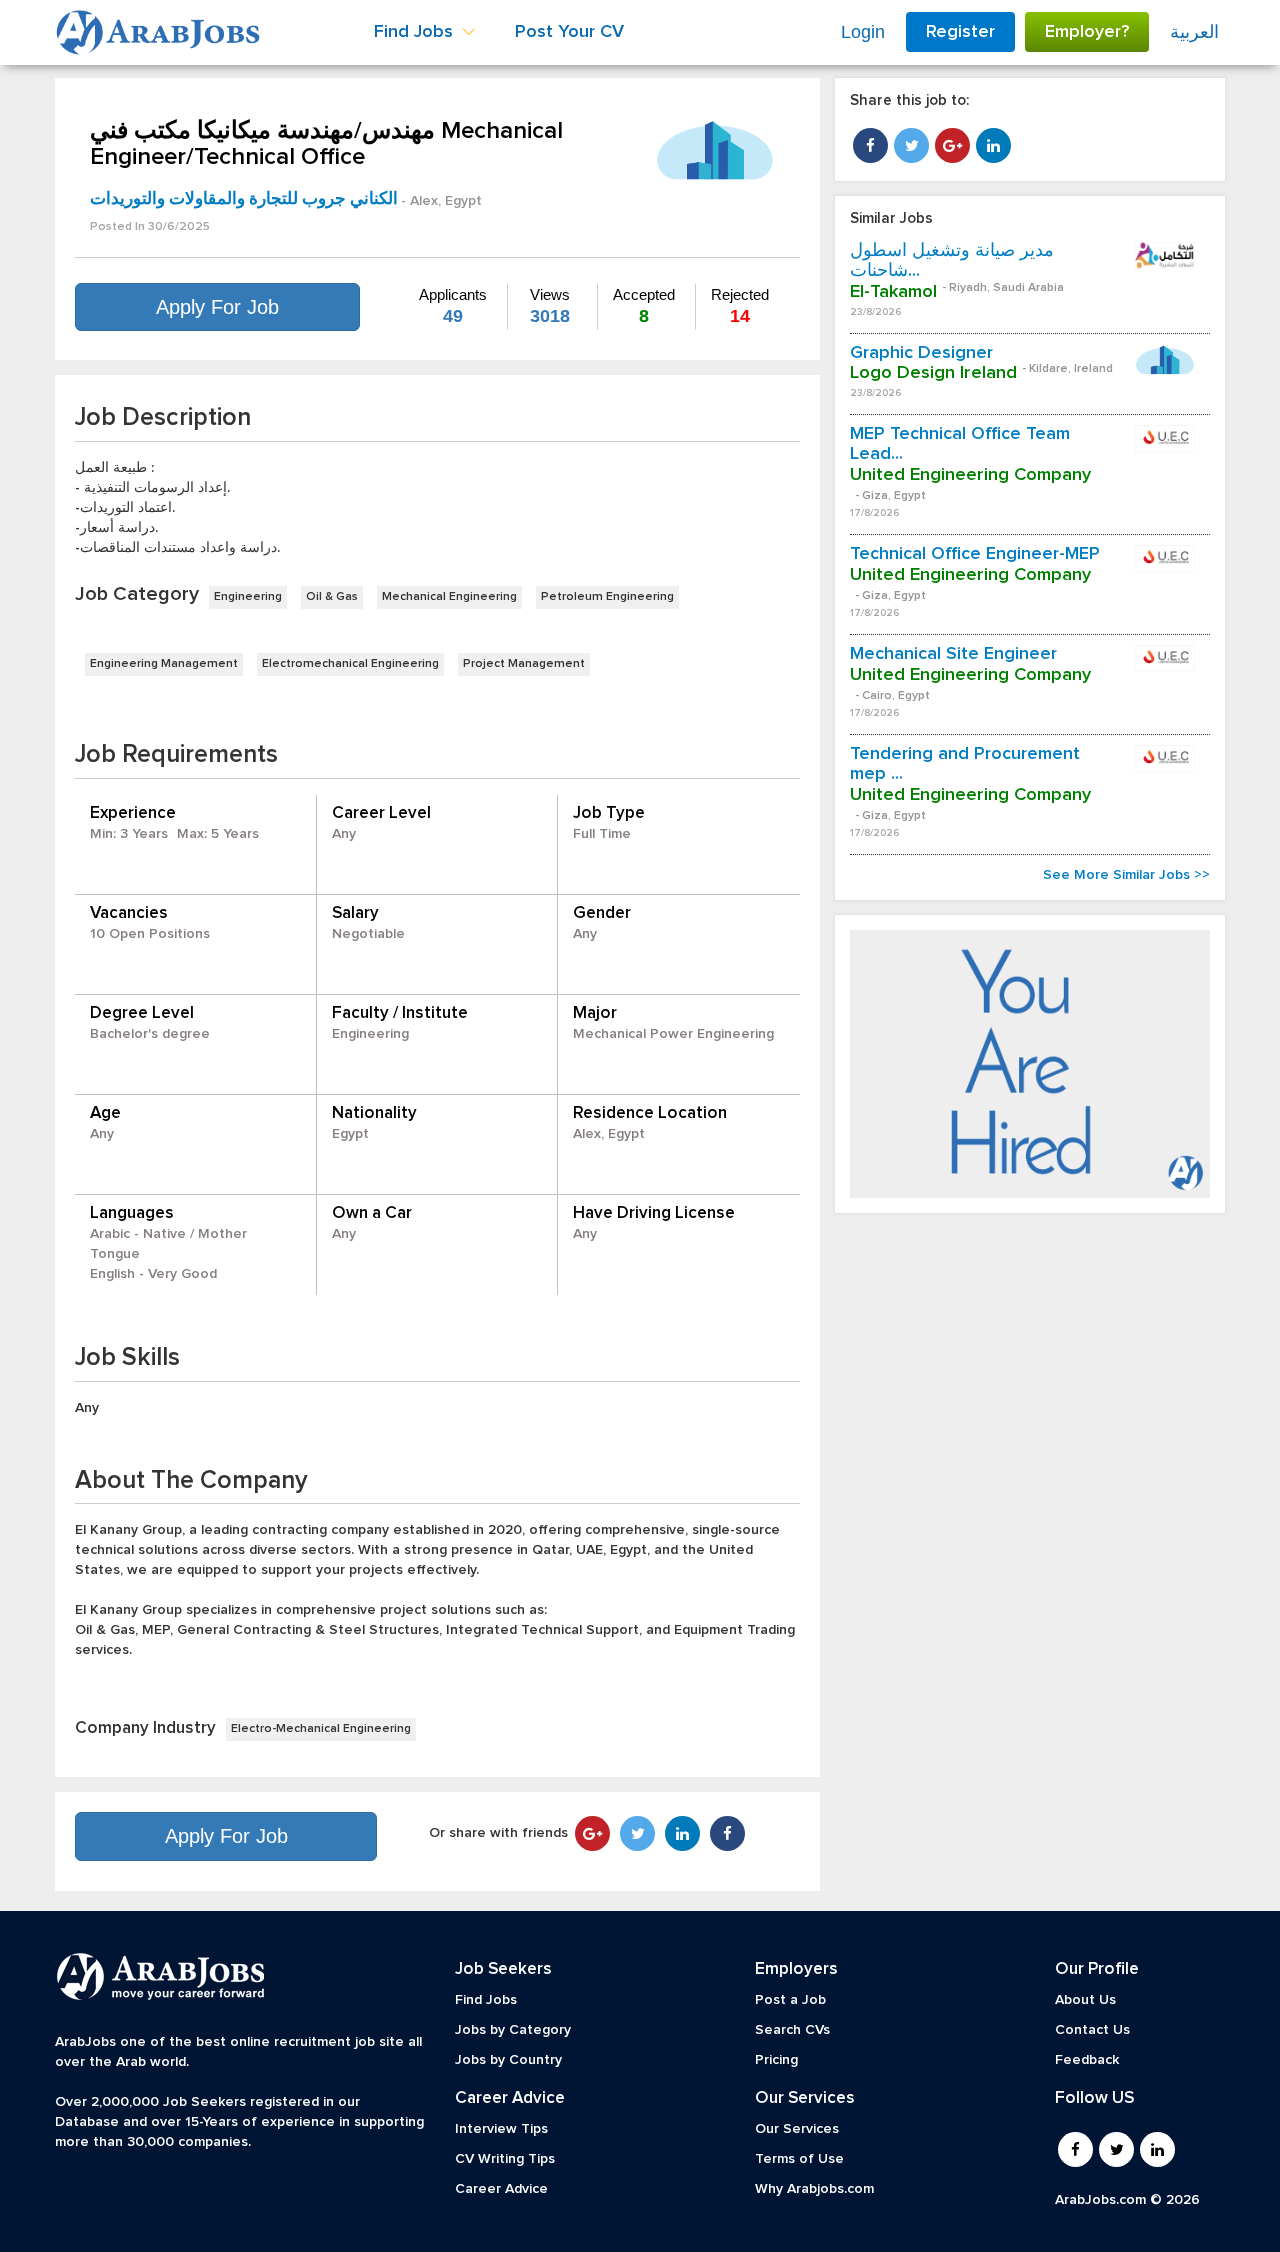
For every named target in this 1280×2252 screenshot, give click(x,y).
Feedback (1087, 2060)
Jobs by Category (513, 2030)
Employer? (1087, 32)
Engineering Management (164, 664)
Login (863, 32)
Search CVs (792, 2030)
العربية (1194, 32)
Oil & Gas (332, 597)
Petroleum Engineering (607, 597)
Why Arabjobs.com (814, 2189)
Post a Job (790, 2000)
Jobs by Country (508, 2060)
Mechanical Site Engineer (953, 654)
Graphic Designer (921, 353)
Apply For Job (217, 307)
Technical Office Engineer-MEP (975, 554)
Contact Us (1092, 2030)
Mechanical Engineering (449, 597)
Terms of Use (799, 2159)
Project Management (524, 664)
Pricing (776, 2060)
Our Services (797, 2129)
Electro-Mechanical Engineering (321, 1729)
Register (960, 32)
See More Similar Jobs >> (1126, 875)
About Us (1085, 2000)
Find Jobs (486, 2000)
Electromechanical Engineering (350, 664)
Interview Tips (501, 2129)
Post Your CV (569, 32)
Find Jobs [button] (416, 32)
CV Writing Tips (505, 2159)
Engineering (248, 597)
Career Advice (501, 2189)
